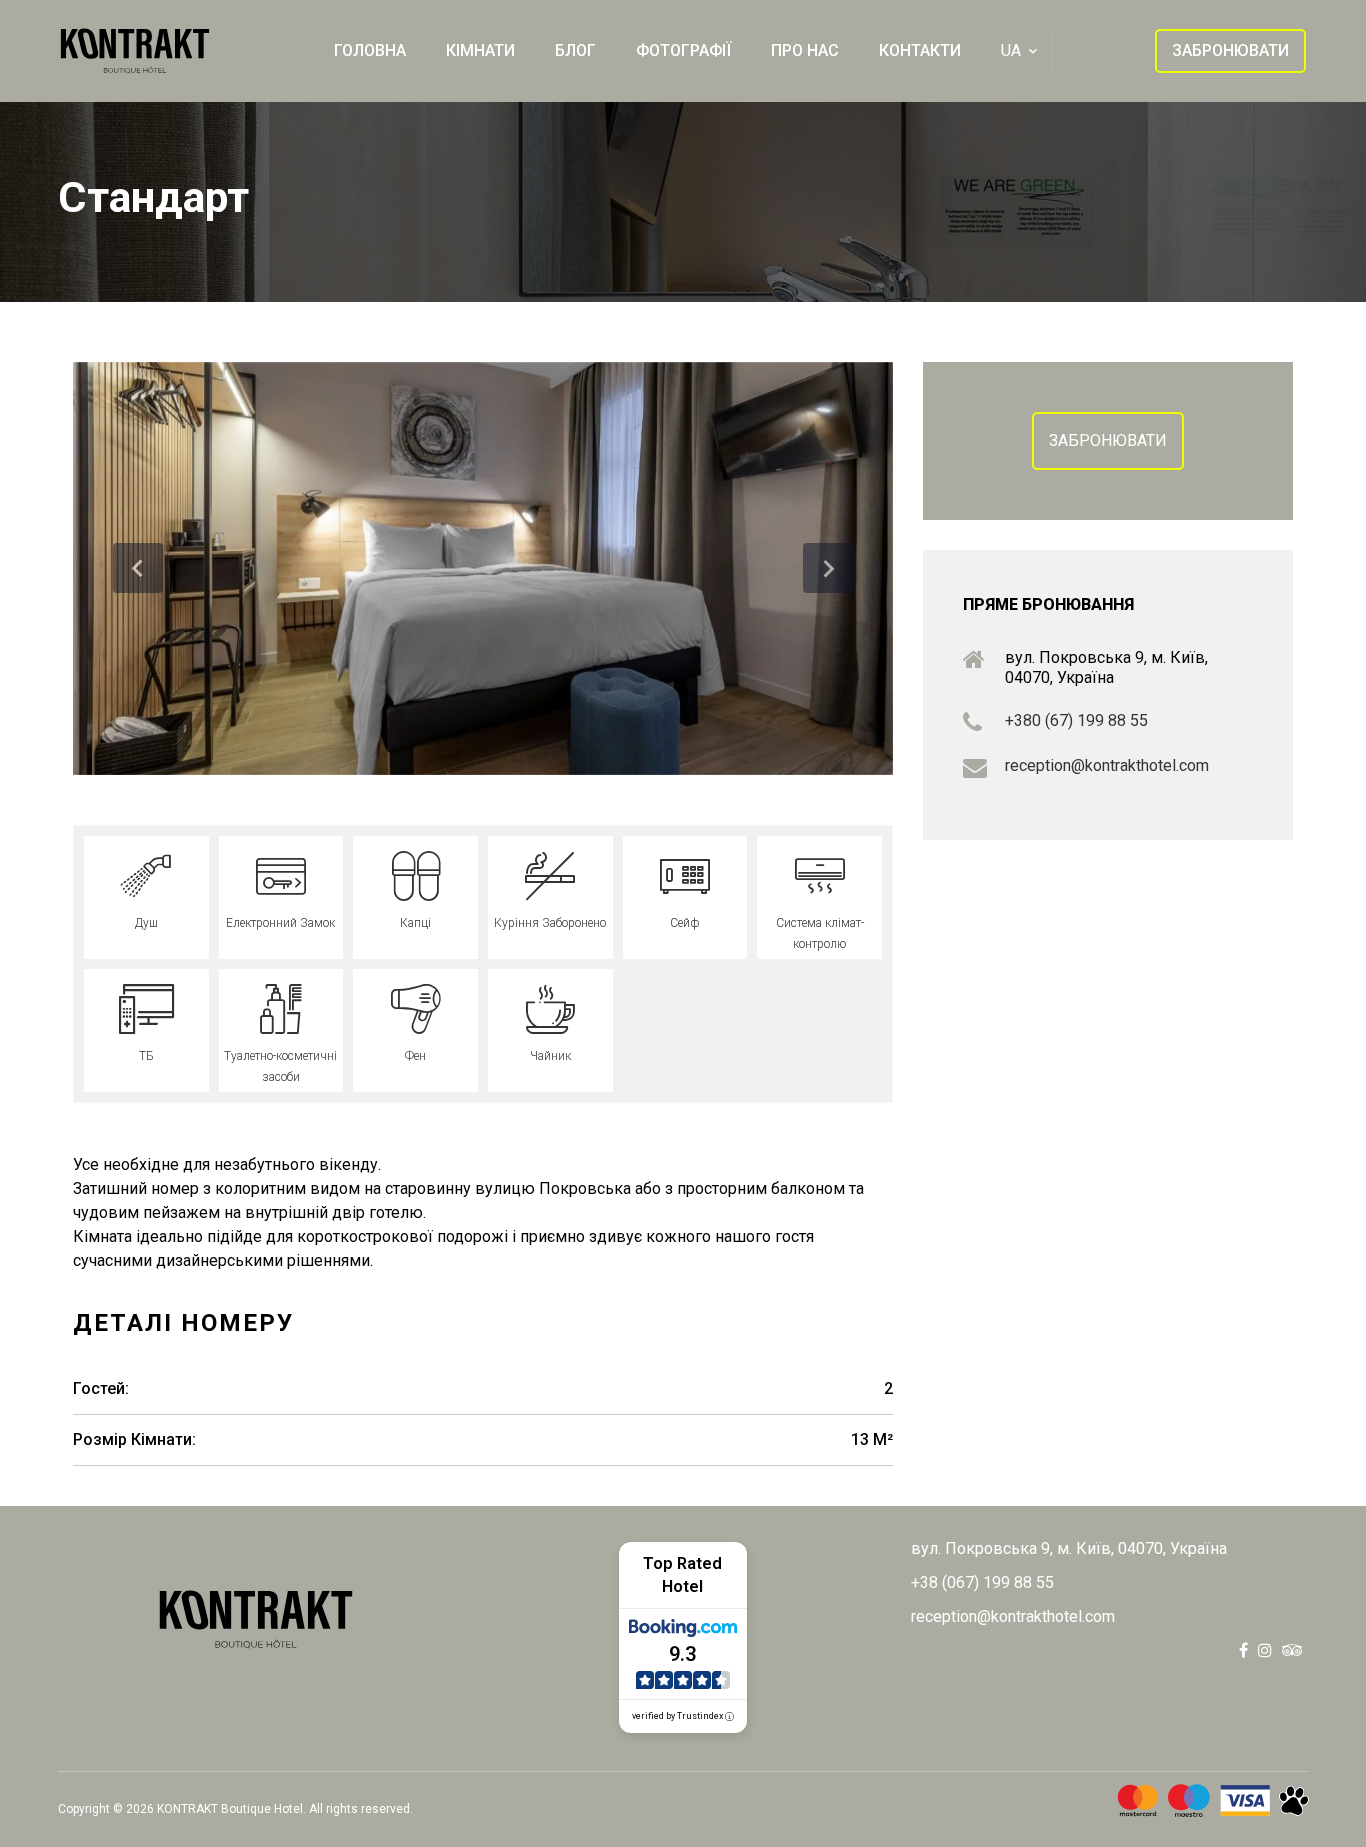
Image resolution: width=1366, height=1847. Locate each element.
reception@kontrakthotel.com (1107, 765)
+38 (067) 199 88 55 (982, 1582)
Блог (575, 50)
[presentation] (138, 568)
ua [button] (1011, 51)
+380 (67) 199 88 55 (1076, 720)
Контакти (920, 50)
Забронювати (1108, 440)
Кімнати (480, 50)
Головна (370, 50)
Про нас (805, 50)
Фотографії (683, 50)
